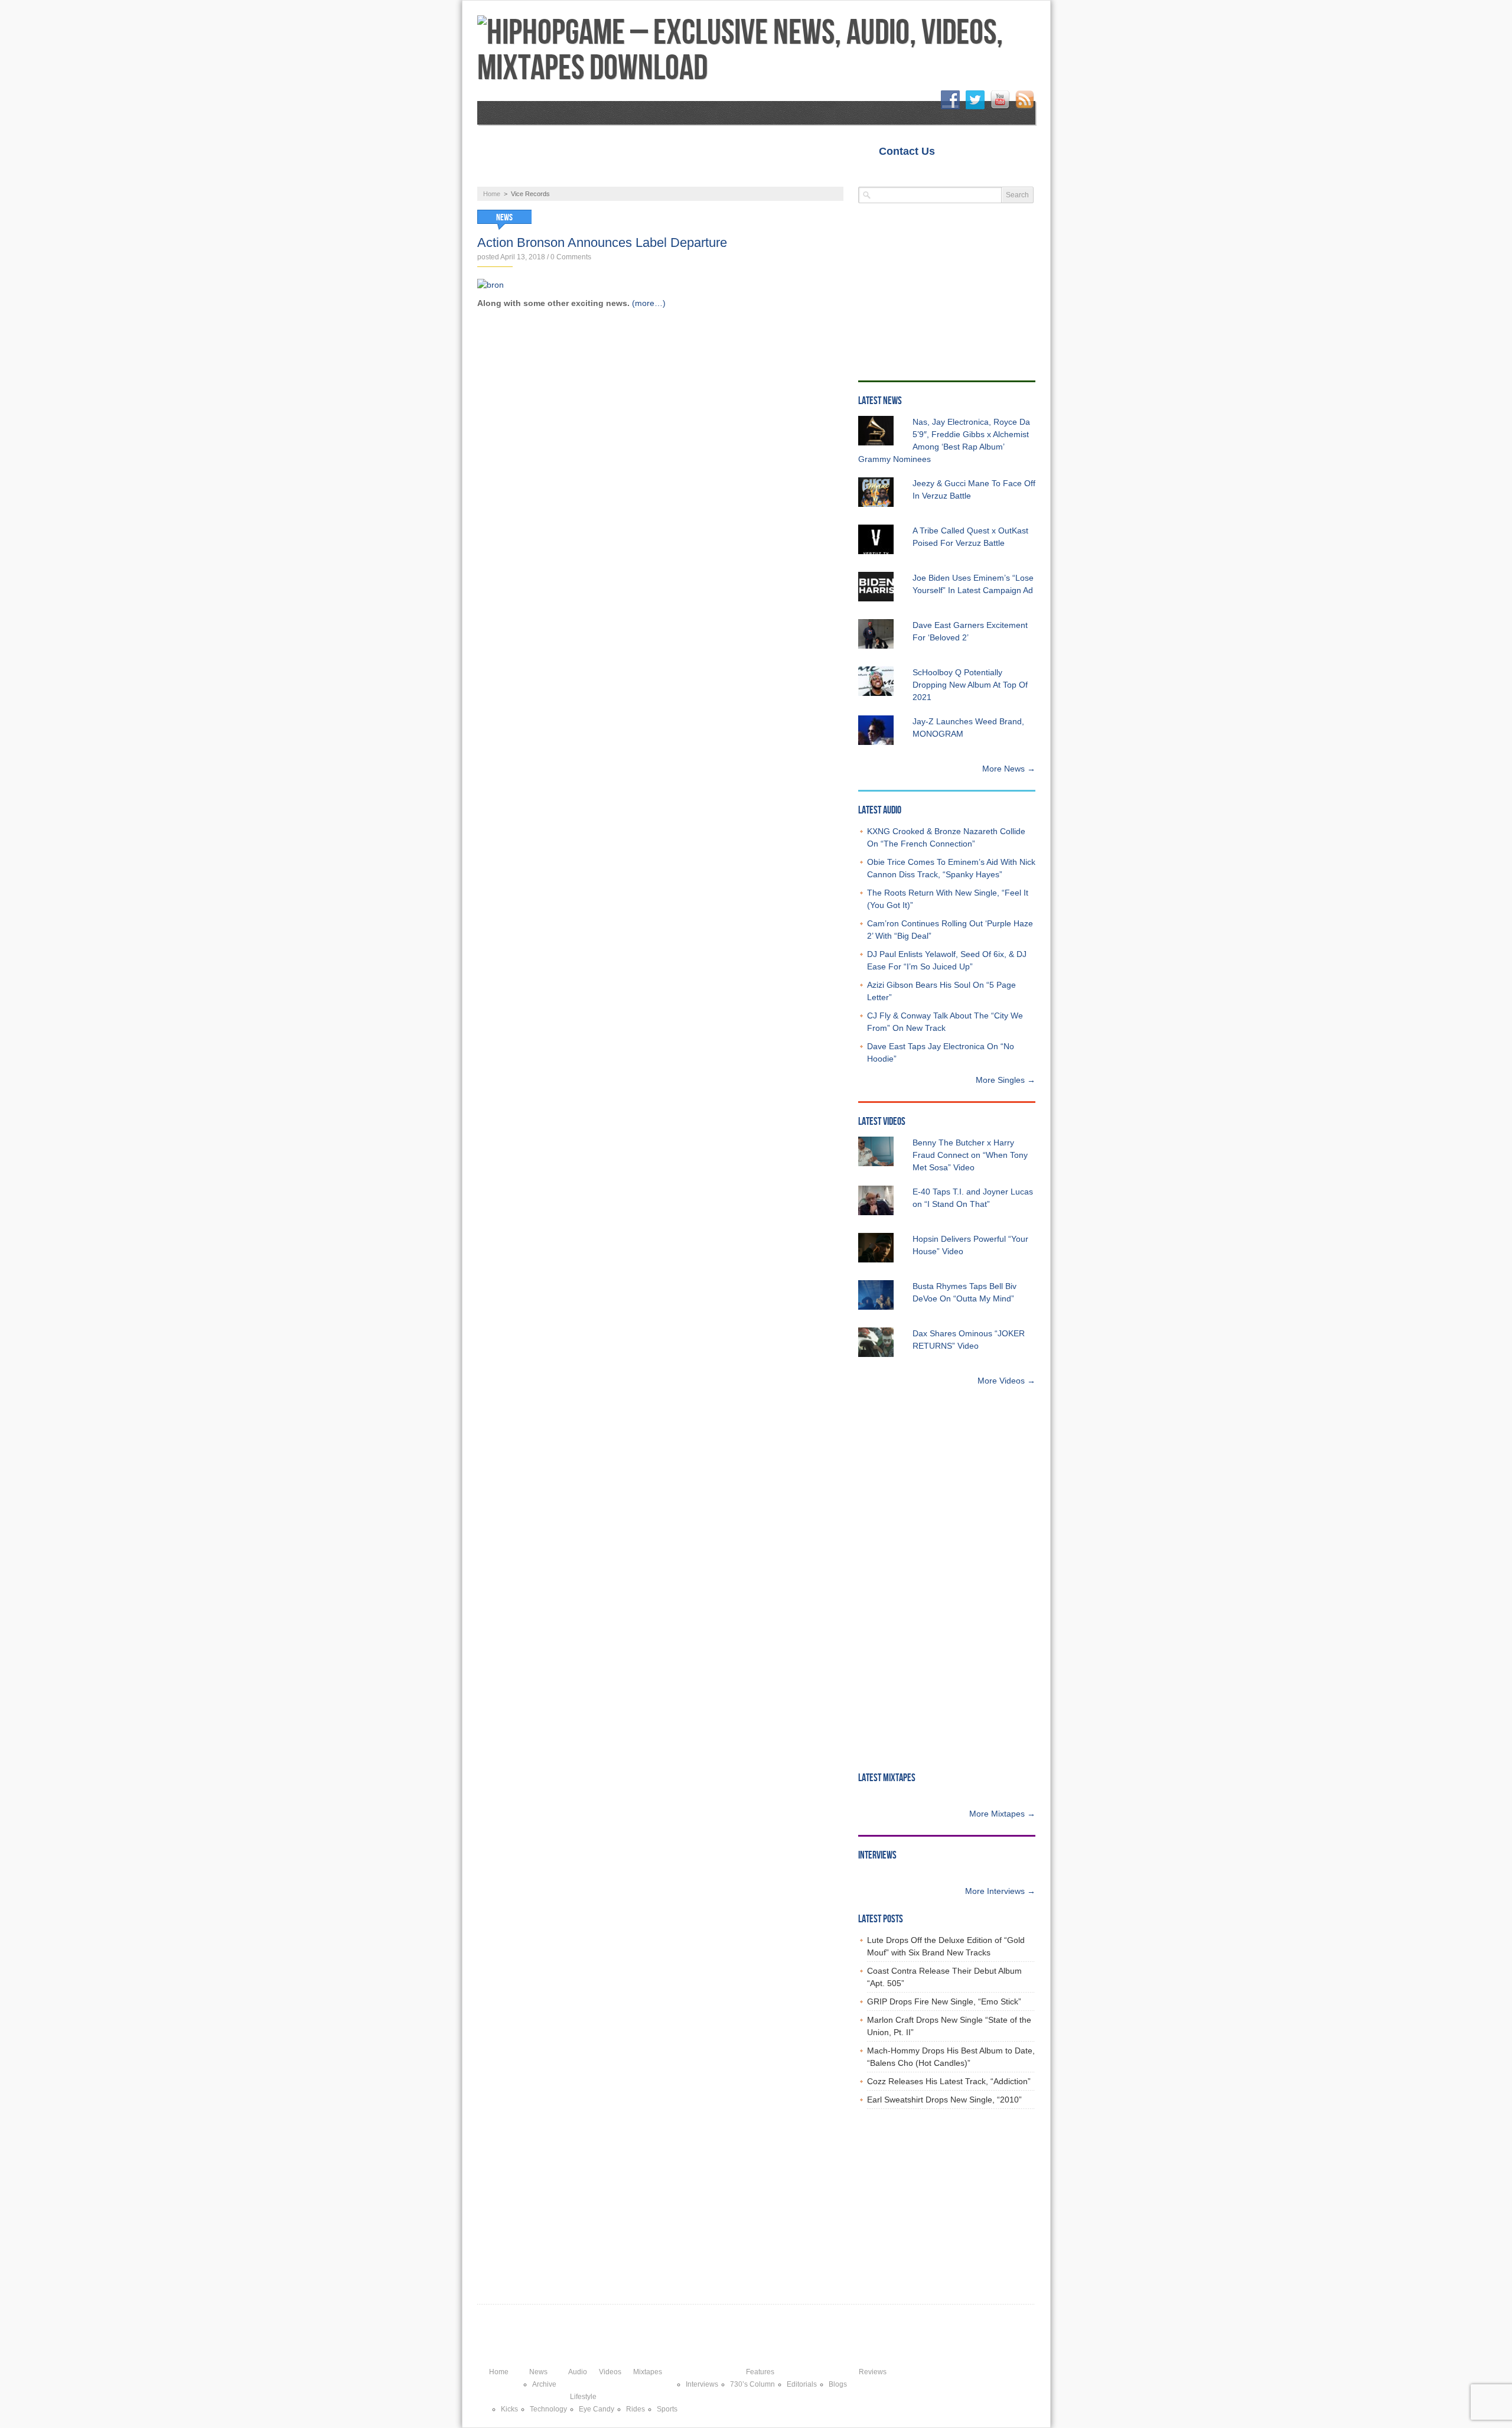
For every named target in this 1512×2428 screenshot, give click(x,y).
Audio (571, 175)
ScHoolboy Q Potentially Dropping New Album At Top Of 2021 (970, 685)
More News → (1009, 769)
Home (966, 151)
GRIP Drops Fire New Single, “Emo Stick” (944, 2001)
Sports (667, 2409)
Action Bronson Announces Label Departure (602, 243)
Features (782, 175)
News (509, 175)
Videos (635, 175)
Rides (636, 2409)
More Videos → (1006, 1381)
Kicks (509, 2409)
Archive (544, 2384)
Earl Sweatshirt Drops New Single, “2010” (944, 2100)
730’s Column (752, 2384)
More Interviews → (1000, 1891)
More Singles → (1006, 1080)
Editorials (802, 2384)
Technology (548, 2409)
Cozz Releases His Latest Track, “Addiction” (949, 2081)
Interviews (702, 2384)
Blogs (838, 2384)
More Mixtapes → (1002, 1814)
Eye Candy (597, 2409)
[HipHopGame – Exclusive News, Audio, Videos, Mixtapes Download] (756, 51)
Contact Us (907, 151)
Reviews (856, 175)
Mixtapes (706, 175)
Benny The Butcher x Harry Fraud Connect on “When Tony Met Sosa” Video (970, 1155)
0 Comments (571, 257)
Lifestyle (930, 175)
